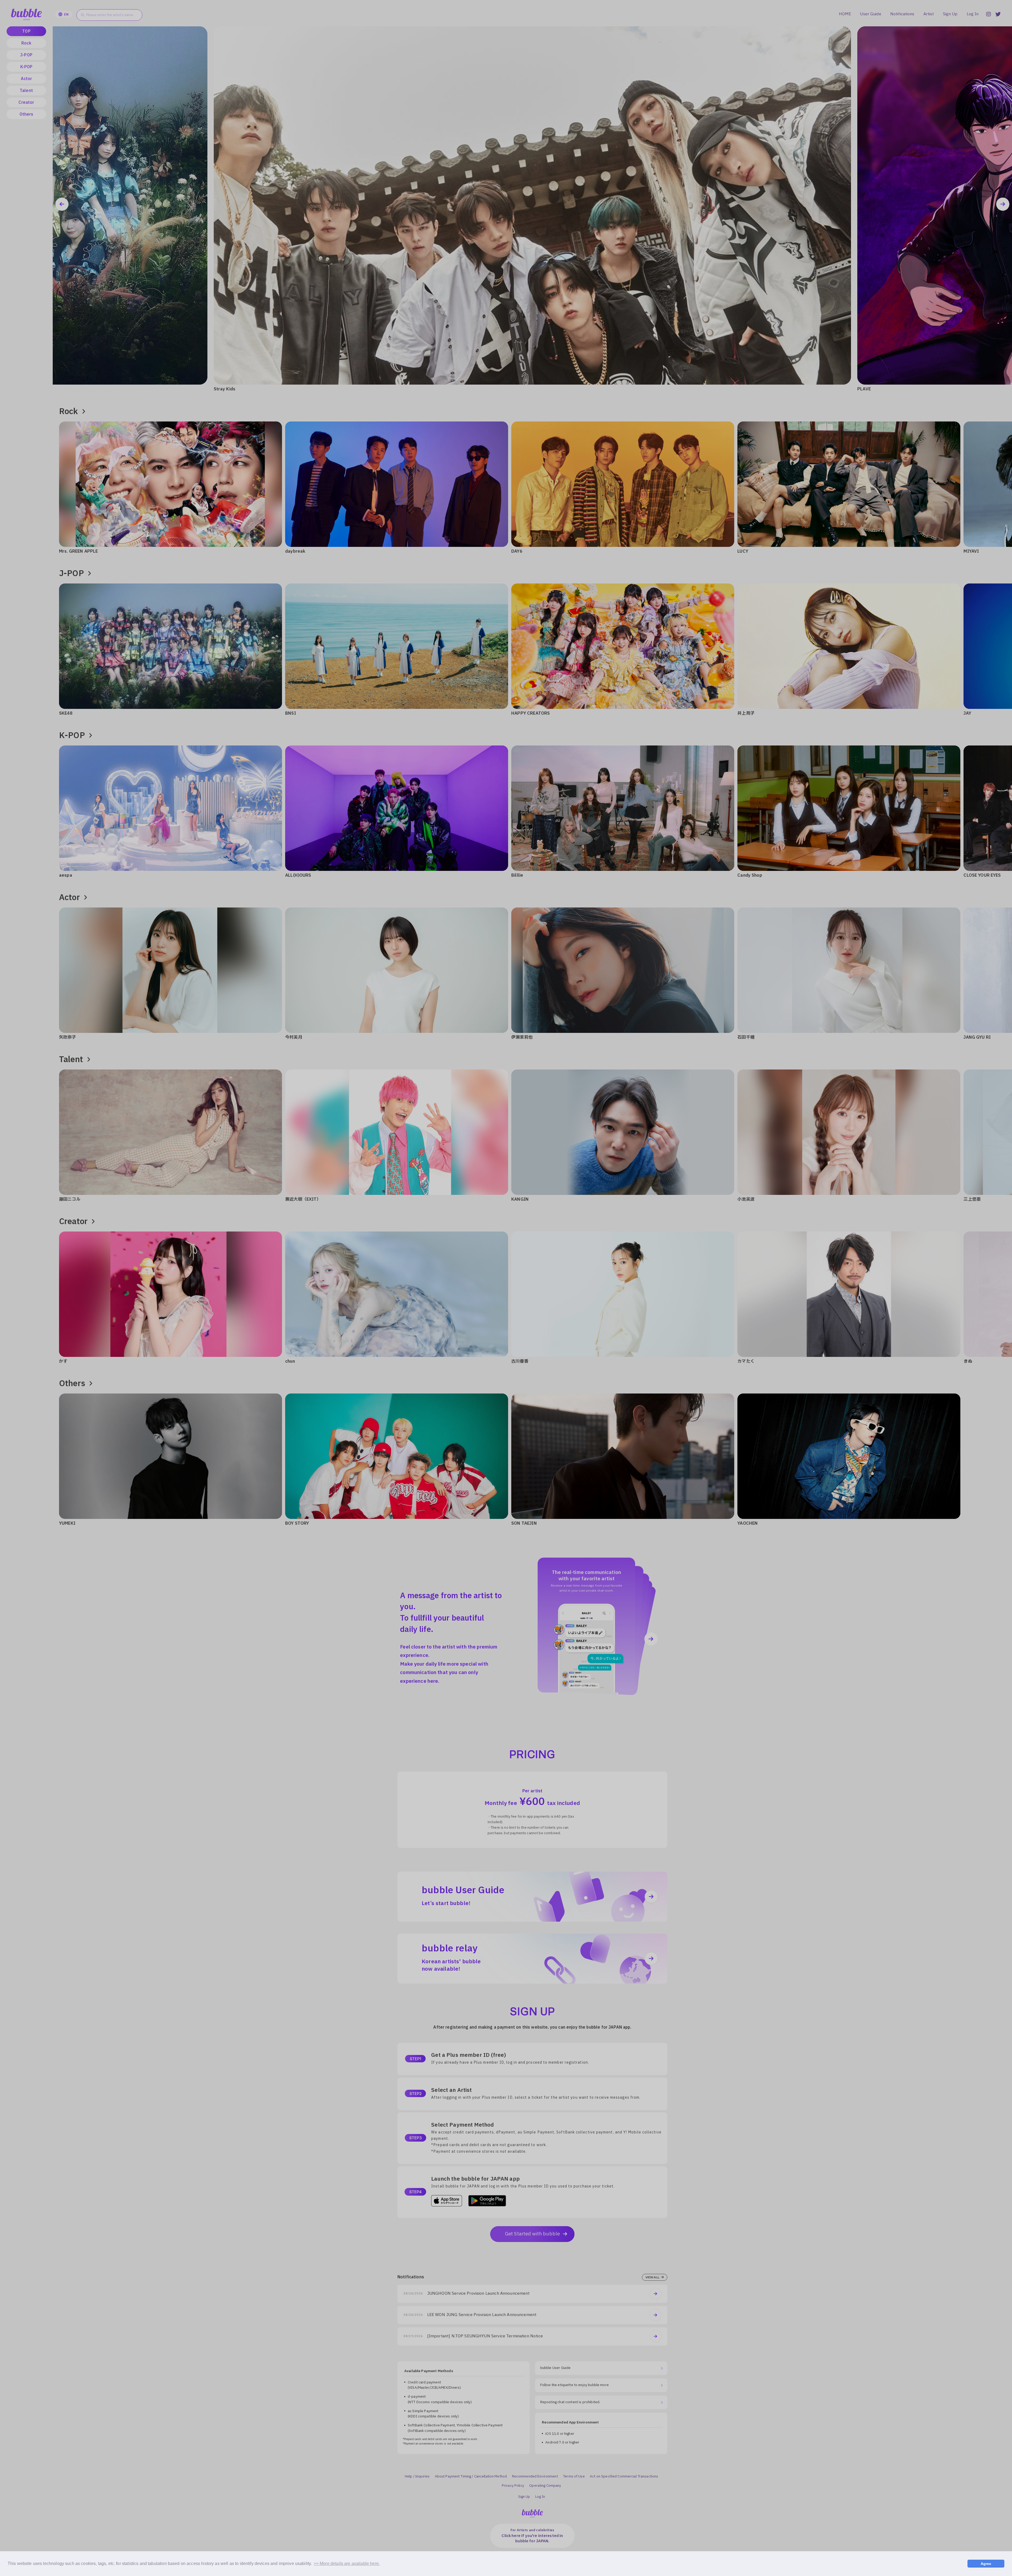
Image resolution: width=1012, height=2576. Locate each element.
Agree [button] (986, 2564)
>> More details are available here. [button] (347, 2563)
